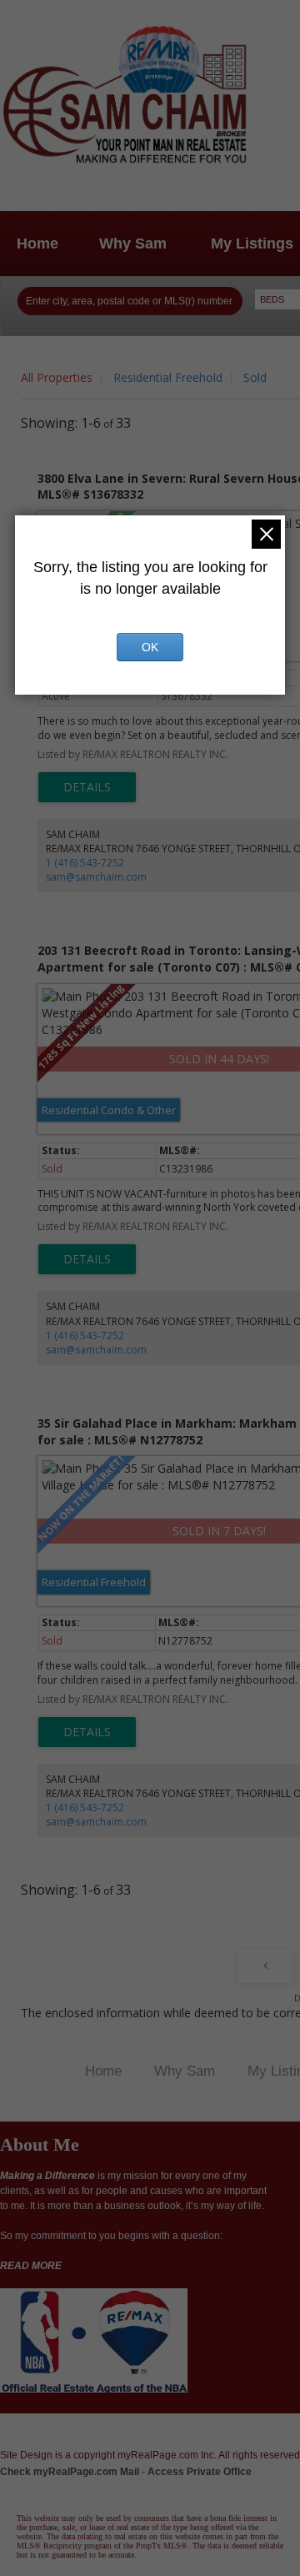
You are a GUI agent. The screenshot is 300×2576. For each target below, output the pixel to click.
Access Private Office (200, 2472)
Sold (255, 377)
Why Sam (133, 244)
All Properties (57, 377)
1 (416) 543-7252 (85, 863)
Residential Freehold (168, 377)
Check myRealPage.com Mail (70, 2472)
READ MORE (31, 2266)
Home (37, 244)
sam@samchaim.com (96, 877)
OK (150, 647)
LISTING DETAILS (87, 787)
